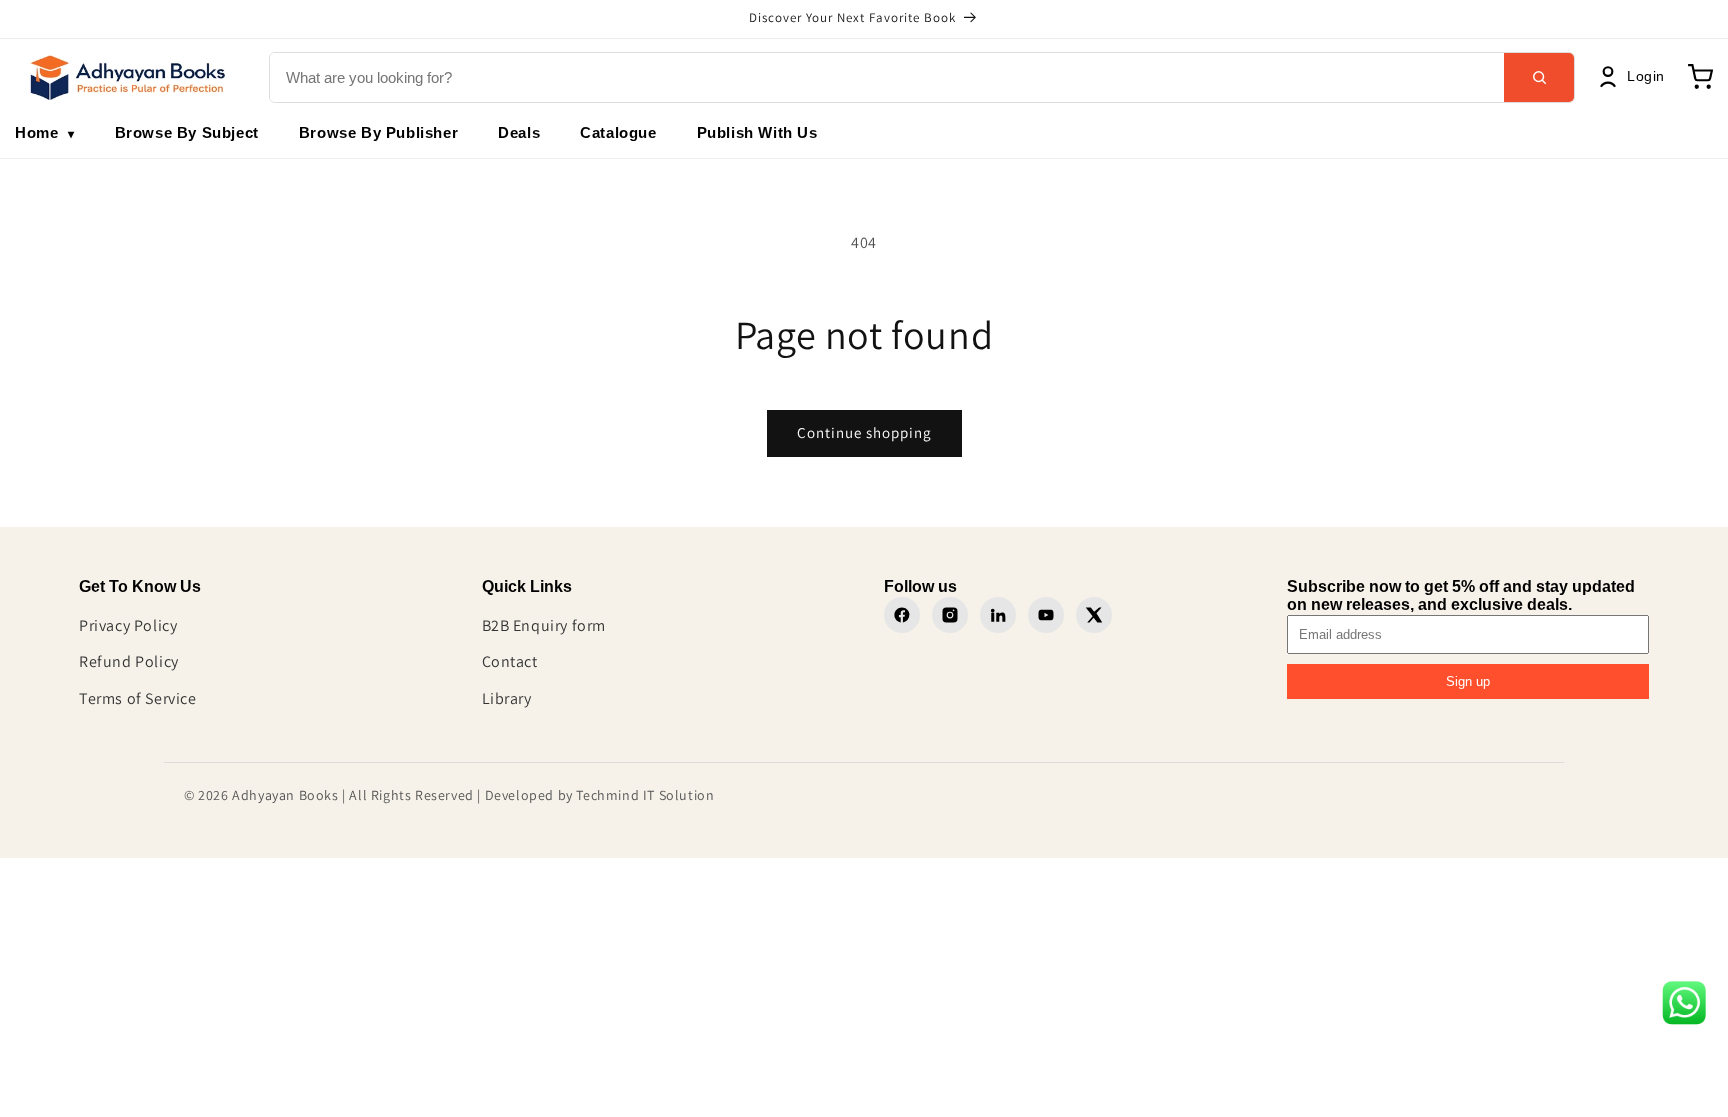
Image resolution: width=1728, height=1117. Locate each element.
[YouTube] (1046, 615)
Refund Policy (129, 661)
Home (45, 132)
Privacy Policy (128, 625)
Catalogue (618, 132)
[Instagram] (950, 615)
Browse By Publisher (378, 132)
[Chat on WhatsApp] (1684, 1008)
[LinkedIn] (998, 615)
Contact (510, 661)
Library (507, 698)
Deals (519, 132)
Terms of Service (138, 698)
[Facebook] (902, 615)
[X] (1094, 615)
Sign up (1468, 681)
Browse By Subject (187, 132)
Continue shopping (864, 432)
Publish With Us (757, 132)
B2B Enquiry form (544, 625)
